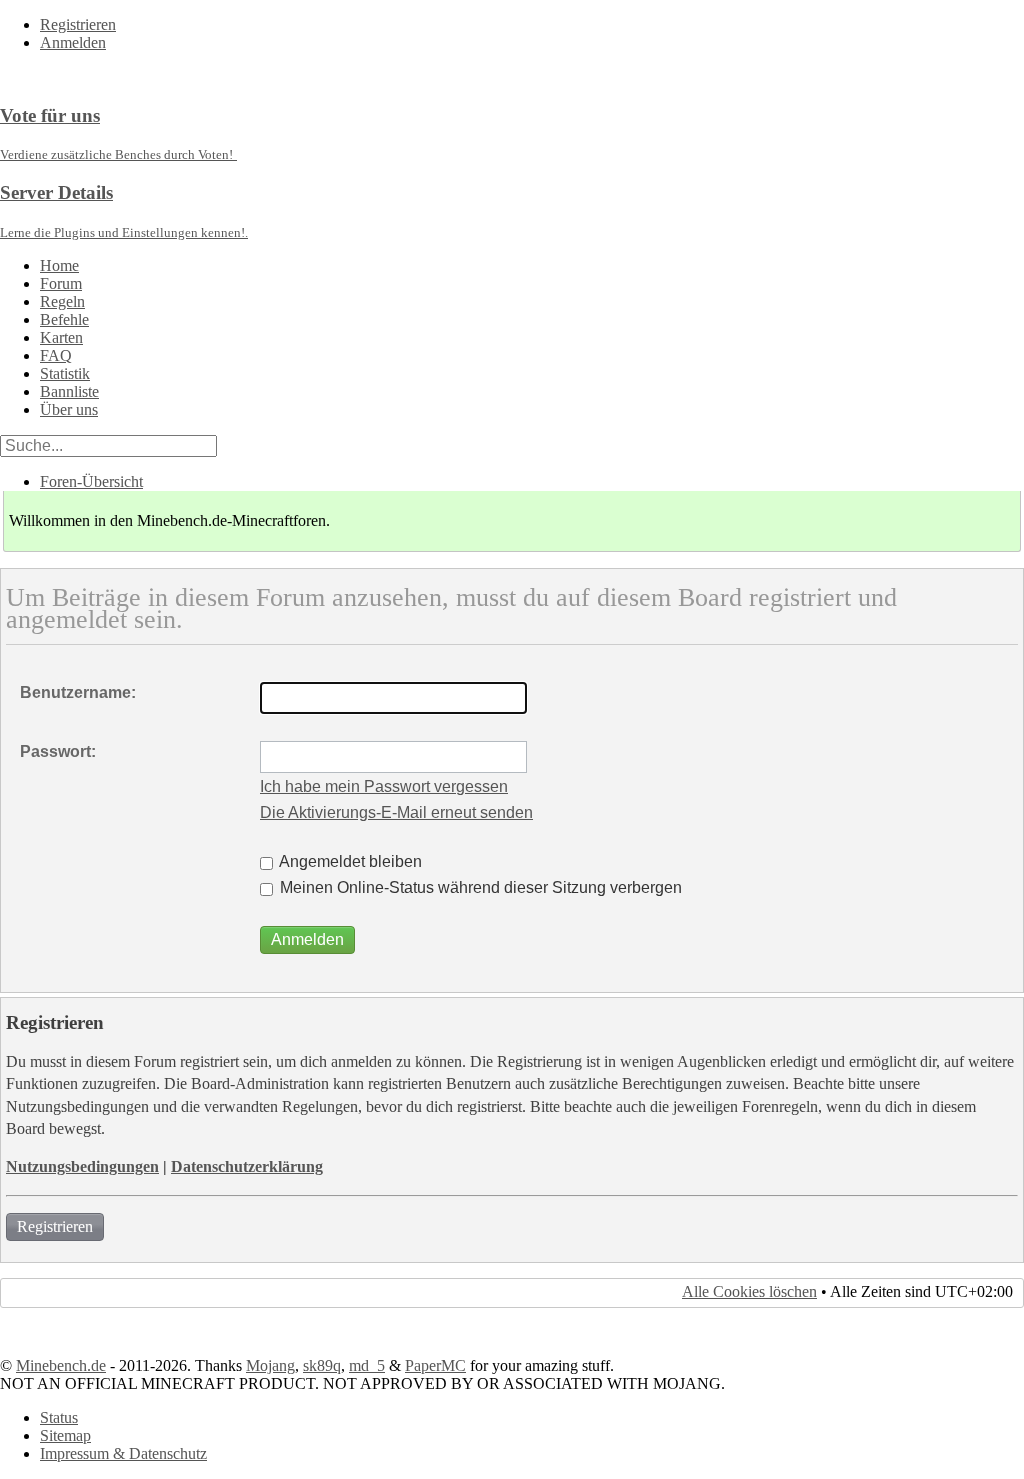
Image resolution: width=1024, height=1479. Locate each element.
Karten (61, 337)
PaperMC (435, 1365)
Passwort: (58, 751)
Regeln (62, 301)
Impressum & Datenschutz (123, 1453)
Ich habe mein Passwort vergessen (384, 786)
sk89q (322, 1365)
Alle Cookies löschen (749, 1291)
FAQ (56, 355)
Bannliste (69, 391)
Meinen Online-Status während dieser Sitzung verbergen (479, 887)
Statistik (65, 373)
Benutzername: (78, 692)
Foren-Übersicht (91, 481)
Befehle (64, 319)
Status (59, 1417)
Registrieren (78, 24)
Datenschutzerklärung (247, 1166)
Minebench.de (61, 1365)
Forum (61, 283)
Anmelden (73, 42)
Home (59, 265)
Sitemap (65, 1435)
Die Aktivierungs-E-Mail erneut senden (396, 812)
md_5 (367, 1365)
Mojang (270, 1365)
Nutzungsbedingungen (82, 1166)
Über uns (69, 409)
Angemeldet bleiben (349, 861)
